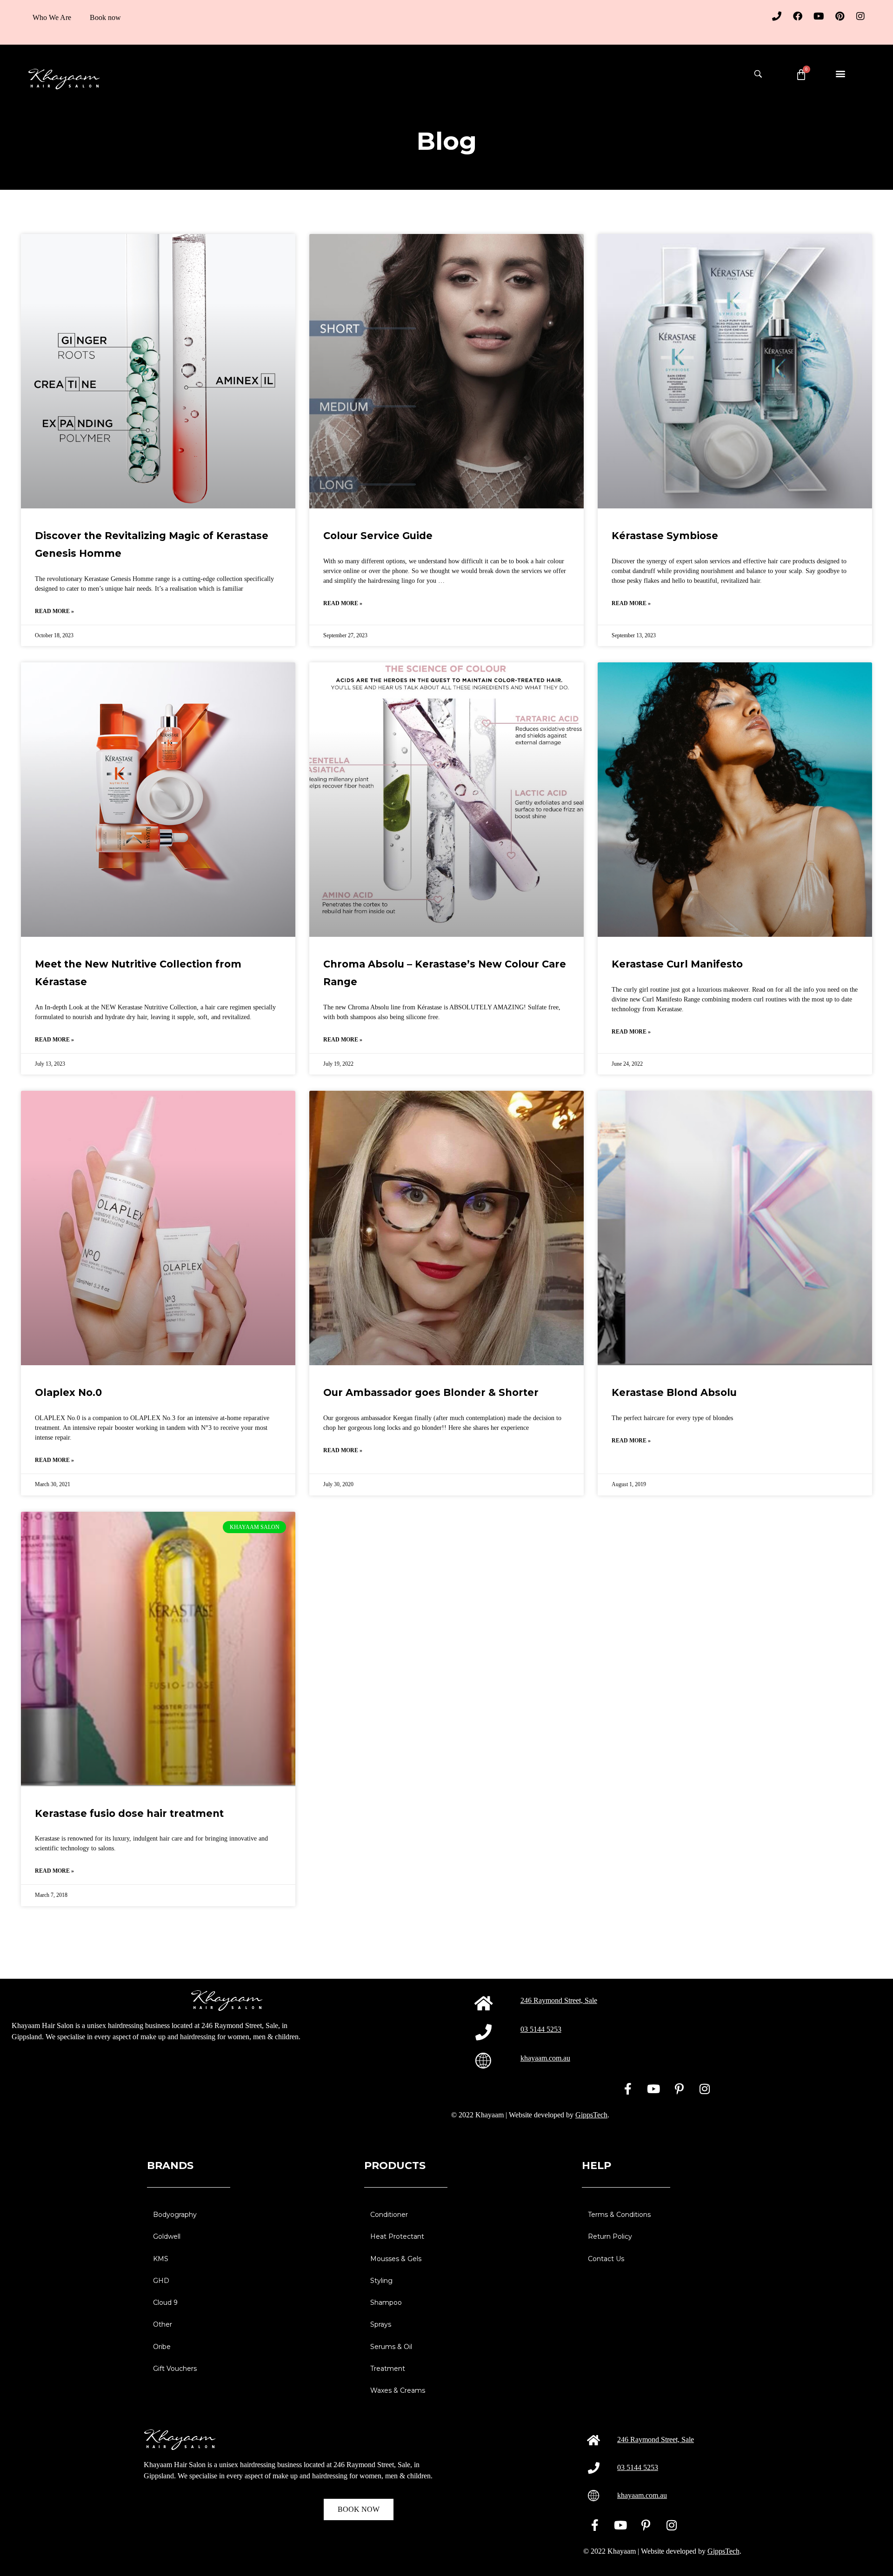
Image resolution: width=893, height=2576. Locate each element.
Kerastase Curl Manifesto (677, 964)
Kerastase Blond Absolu (674, 1392)
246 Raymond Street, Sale (559, 2000)
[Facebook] (798, 16)
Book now (105, 17)
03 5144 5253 (541, 2029)
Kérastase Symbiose (665, 536)
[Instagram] (860, 16)
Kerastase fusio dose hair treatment (129, 1813)
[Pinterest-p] (679, 2089)
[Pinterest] (840, 16)
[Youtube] (819, 16)
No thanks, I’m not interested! (126, 2564)
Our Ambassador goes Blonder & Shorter (431, 1392)
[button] (840, 73)
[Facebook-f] (628, 2089)
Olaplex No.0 (68, 1392)
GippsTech (591, 2115)
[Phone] (777, 16)
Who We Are (52, 17)
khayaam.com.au (545, 2058)
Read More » (54, 611)
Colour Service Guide (378, 536)
